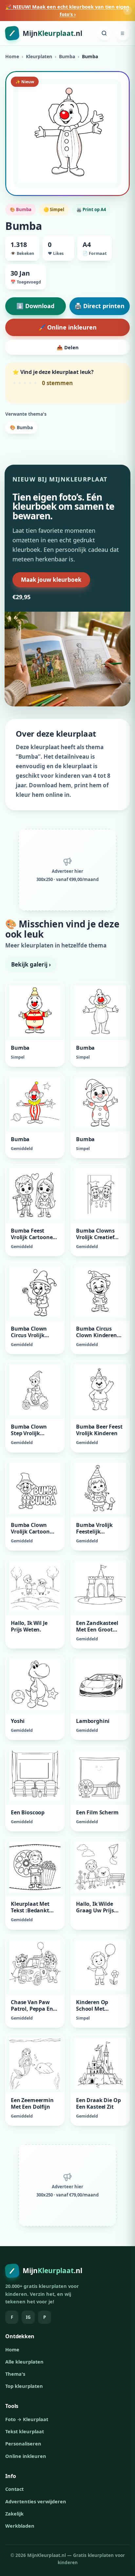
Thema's (15, 2374)
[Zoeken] (104, 33)
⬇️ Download (35, 306)
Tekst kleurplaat (25, 2431)
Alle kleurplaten (24, 2362)
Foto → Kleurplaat (27, 2419)
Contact (14, 2489)
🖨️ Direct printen (99, 306)
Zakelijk (14, 2514)
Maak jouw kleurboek (51, 580)
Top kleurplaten (24, 2386)
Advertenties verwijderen (36, 2501)
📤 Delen (68, 347)
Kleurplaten (39, 56)
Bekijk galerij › (31, 964)
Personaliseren (23, 2443)
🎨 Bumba (21, 427)
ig (28, 2317)
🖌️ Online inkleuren (67, 327)
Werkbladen (20, 2526)
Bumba (67, 56)
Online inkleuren (26, 2456)
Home (12, 56)
